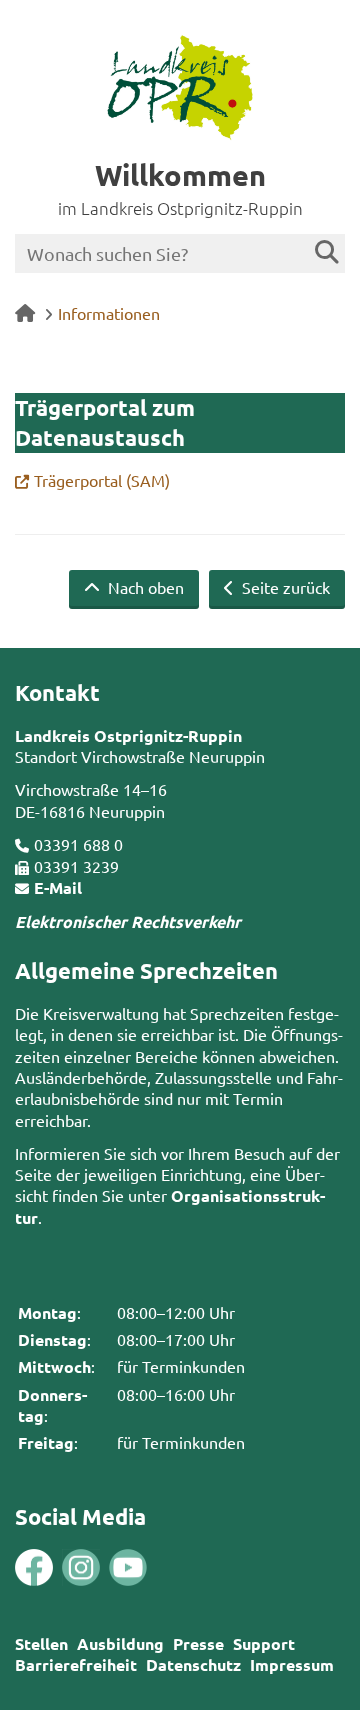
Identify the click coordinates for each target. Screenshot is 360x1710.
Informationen (109, 313)
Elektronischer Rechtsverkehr (128, 921)
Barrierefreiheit (76, 1664)
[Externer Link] (34, 1570)
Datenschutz (193, 1664)
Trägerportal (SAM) (102, 480)
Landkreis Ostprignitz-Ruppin (128, 735)
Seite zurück (284, 587)
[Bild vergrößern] (57, 1568)
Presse (198, 1643)
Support (264, 1643)
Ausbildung (120, 1643)
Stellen (41, 1643)
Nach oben (144, 587)
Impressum (292, 1664)
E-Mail (58, 887)
